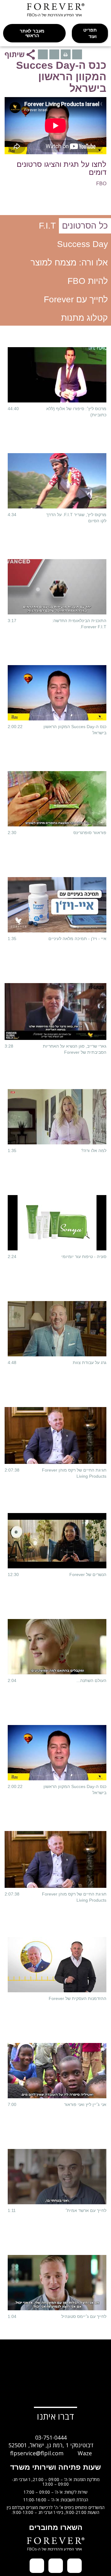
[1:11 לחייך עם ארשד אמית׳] (57, 2177)
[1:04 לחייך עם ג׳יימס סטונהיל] (57, 2283)
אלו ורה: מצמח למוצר (69, 263)
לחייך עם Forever (76, 299)
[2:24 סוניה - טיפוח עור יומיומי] (57, 1223)
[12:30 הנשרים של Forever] (57, 1541)
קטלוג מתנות (84, 318)
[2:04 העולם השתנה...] (57, 1647)
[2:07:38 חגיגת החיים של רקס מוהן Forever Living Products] (55, 1436)
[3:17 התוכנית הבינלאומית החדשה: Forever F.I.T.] (57, 587)
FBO (101, 184)
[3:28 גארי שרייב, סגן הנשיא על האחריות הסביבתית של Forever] (55, 1012)
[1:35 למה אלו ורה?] (57, 1117)
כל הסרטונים (85, 226)
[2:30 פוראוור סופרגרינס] (57, 799)
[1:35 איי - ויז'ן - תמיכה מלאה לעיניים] (57, 905)
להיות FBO (88, 281)
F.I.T (47, 226)
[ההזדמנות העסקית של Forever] (57, 1965)
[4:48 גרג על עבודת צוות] (57, 1329)
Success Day (82, 244)
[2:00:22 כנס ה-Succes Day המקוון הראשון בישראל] (57, 693)
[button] (90, 33)
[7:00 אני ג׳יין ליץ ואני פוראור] (57, 2071)
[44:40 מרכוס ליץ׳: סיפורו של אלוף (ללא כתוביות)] (57, 375)
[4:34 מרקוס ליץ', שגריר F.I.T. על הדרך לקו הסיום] (57, 481)
